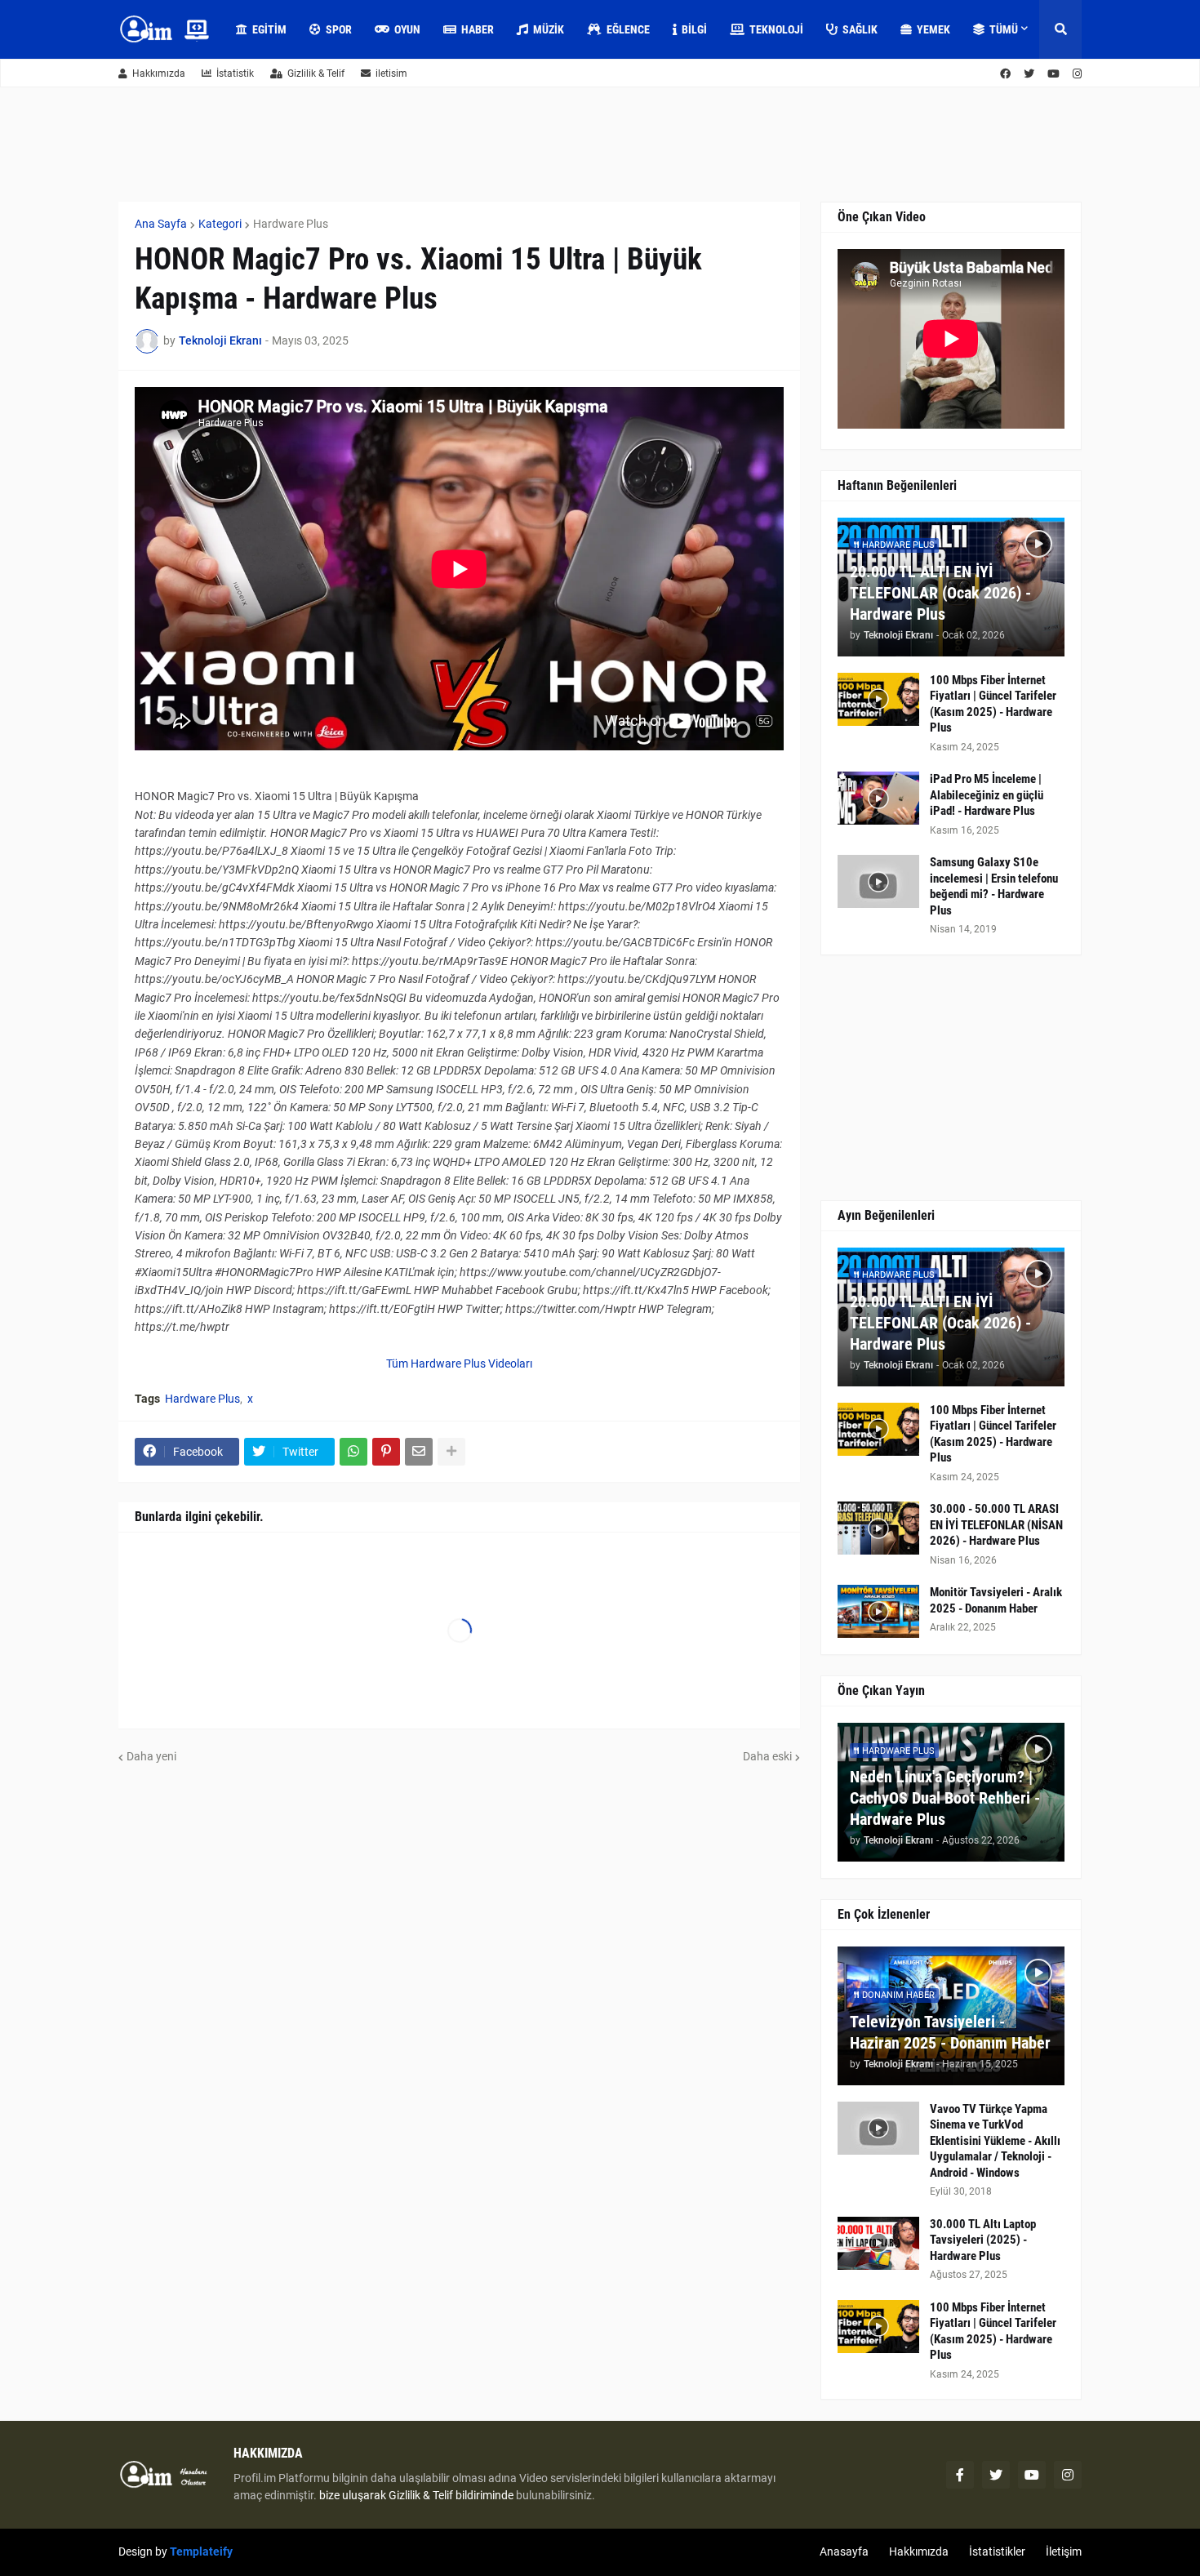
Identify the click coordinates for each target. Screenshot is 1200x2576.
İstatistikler (997, 2552)
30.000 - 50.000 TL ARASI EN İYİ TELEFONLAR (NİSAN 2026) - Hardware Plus (996, 1525)
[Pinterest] (386, 1452)
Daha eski (767, 1756)
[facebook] (1005, 74)
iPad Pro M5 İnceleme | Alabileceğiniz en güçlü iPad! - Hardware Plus (987, 795)
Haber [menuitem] (478, 29)
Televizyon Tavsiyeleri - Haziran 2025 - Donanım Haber (950, 2032)
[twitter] (1029, 74)
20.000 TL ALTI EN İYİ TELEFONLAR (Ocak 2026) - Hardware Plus (940, 593)
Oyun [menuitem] (407, 29)
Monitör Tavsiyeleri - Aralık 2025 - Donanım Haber (996, 1600)
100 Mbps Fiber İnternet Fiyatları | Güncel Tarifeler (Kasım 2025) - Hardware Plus (993, 704)
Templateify (201, 2552)
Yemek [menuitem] (933, 29)
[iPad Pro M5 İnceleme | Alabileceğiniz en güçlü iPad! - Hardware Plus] (878, 798)
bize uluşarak (353, 2495)
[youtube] (1053, 74)
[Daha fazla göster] (451, 1452)
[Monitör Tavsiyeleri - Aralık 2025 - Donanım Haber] (878, 1611)
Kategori (220, 224)
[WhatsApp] (353, 1452)
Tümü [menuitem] (1004, 29)
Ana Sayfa (161, 224)
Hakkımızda (159, 73)
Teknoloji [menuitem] (776, 29)
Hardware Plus (291, 224)
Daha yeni (151, 1756)
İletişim (1064, 2552)
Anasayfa (844, 2552)
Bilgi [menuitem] (694, 29)
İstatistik (235, 73)
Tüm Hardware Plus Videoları (459, 1364)
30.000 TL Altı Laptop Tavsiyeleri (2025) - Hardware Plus (983, 2240)
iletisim (391, 73)
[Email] (419, 1452)
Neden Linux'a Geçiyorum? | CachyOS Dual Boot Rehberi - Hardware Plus (945, 1798)
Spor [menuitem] (339, 29)
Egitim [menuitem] (269, 29)
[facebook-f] (960, 2475)
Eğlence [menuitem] (628, 29)
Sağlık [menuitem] (860, 29)
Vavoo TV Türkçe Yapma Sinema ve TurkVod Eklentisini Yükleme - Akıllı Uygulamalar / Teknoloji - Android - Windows (995, 2141)
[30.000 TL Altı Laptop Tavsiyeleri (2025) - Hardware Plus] (878, 2243)
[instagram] (1077, 74)
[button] (1060, 29)
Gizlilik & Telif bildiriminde (452, 2495)
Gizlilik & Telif (316, 73)
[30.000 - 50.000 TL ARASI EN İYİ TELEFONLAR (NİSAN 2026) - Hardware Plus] (878, 1528)
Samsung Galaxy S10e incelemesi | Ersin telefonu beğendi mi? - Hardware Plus (994, 886)
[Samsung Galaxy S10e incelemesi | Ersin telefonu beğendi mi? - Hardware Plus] (878, 881)
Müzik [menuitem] (549, 29)
